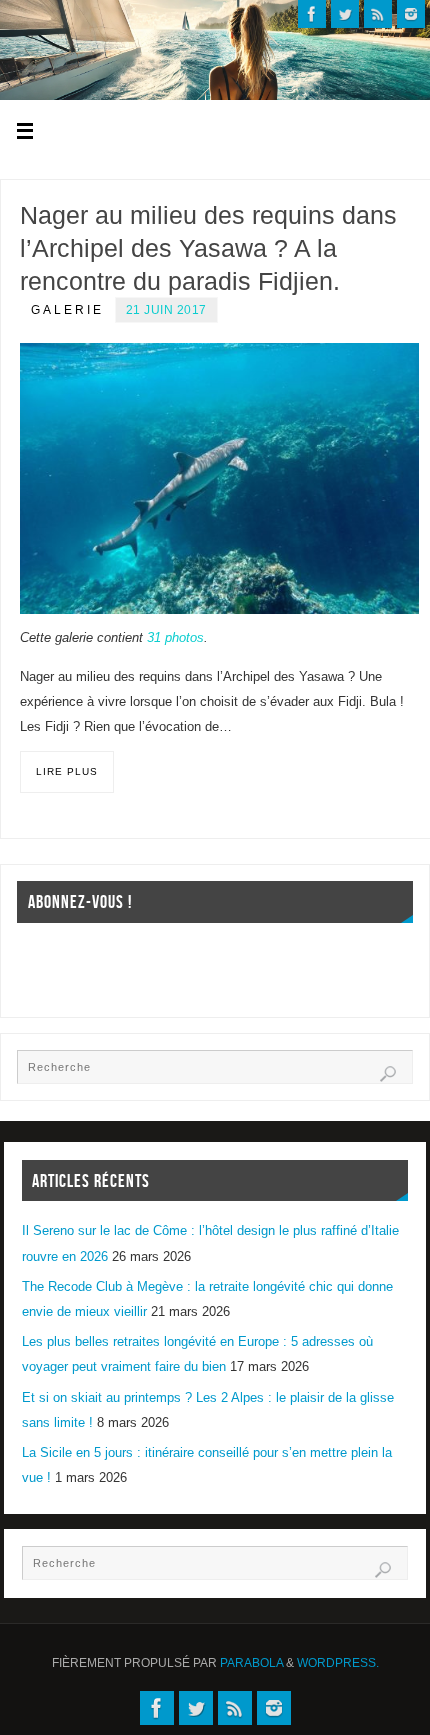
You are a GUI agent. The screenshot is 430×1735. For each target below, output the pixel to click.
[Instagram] (411, 14)
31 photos (175, 638)
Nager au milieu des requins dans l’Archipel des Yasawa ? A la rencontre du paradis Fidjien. (208, 248)
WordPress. (338, 1663)
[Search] (388, 1074)
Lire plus (67, 771)
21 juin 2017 (166, 310)
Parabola (251, 1663)
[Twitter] (345, 14)
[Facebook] (312, 14)
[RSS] (378, 14)
